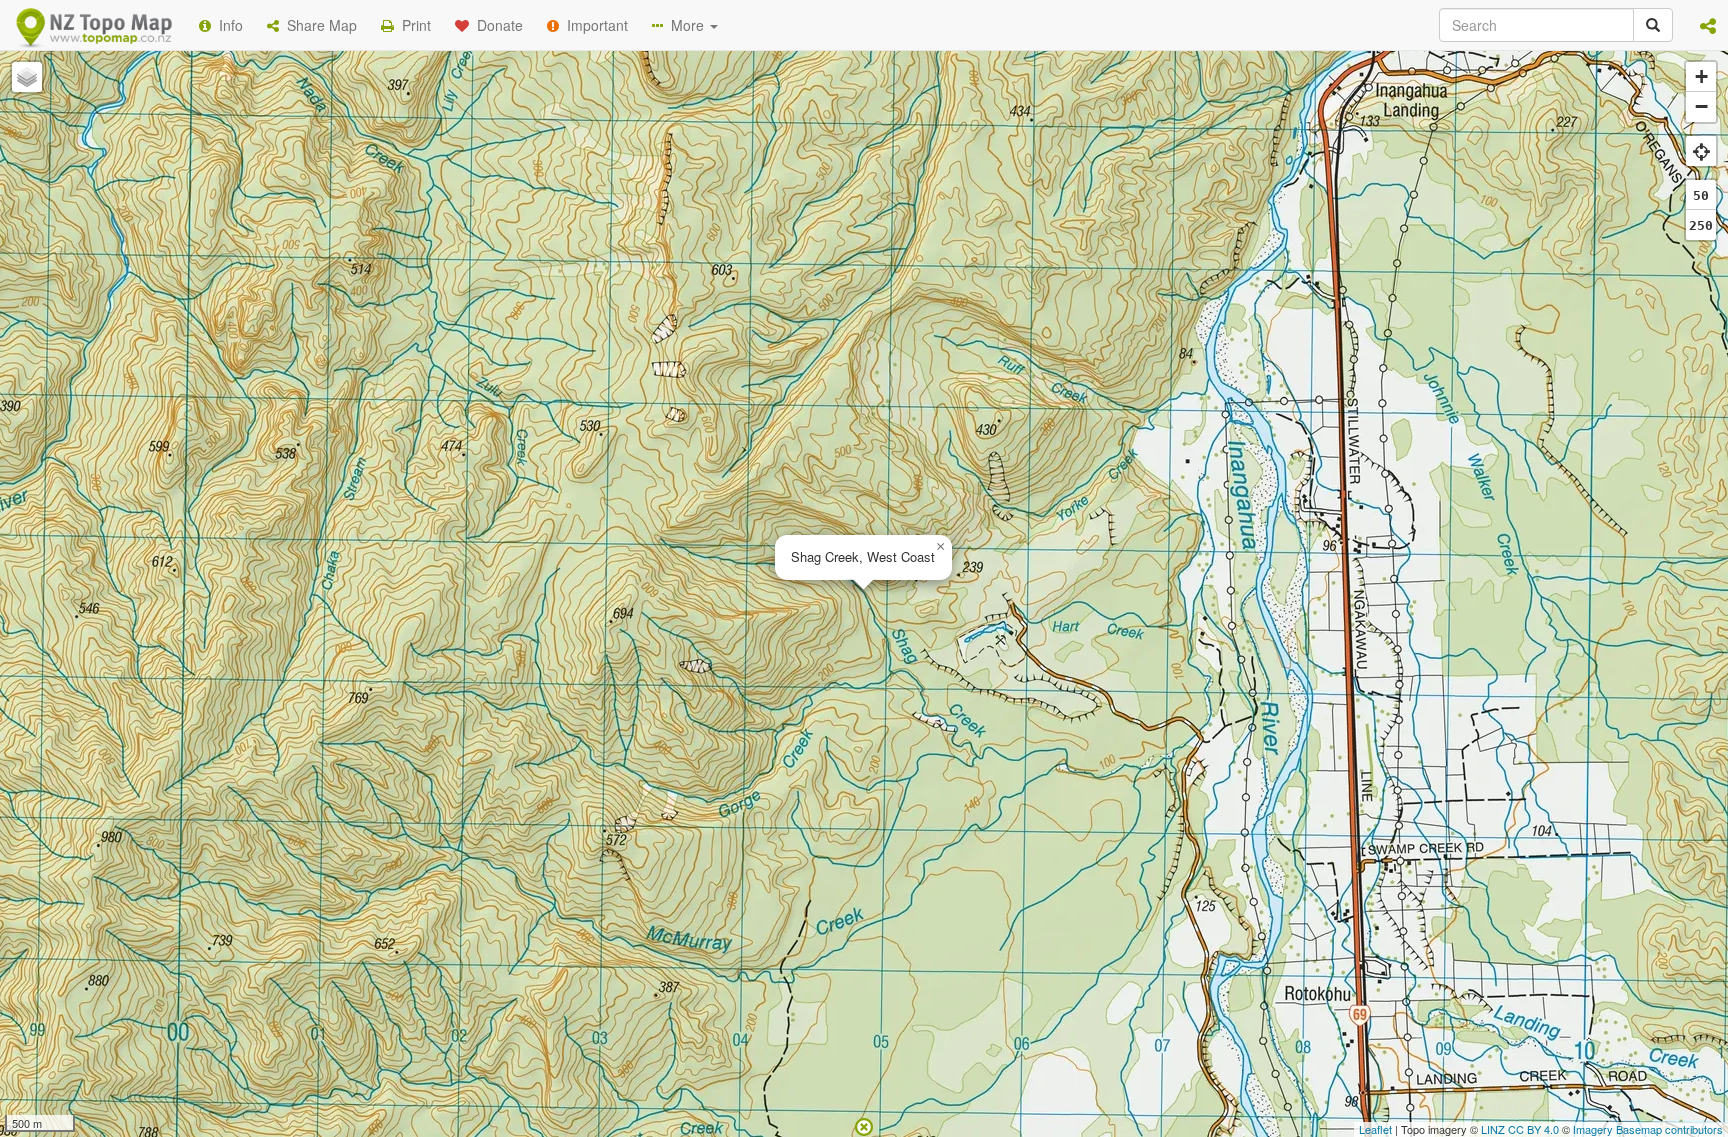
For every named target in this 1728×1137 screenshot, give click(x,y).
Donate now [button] (507, 156)
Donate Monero (805, 230)
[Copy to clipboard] (923, 156)
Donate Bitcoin (508, 230)
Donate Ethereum (655, 230)
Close (1267, 305)
